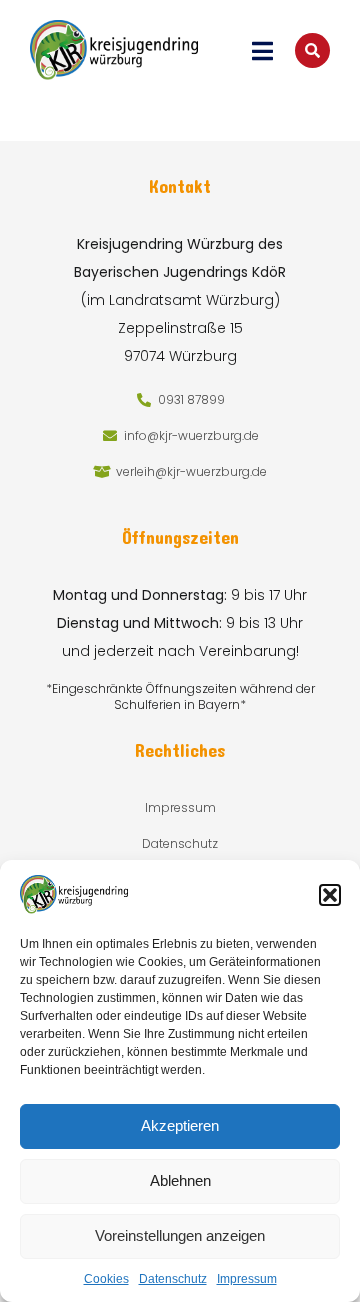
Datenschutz (173, 1279)
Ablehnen (180, 1180)
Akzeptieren (180, 1125)
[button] (330, 895)
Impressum (247, 1279)
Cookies (106, 1279)
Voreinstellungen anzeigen (180, 1235)
